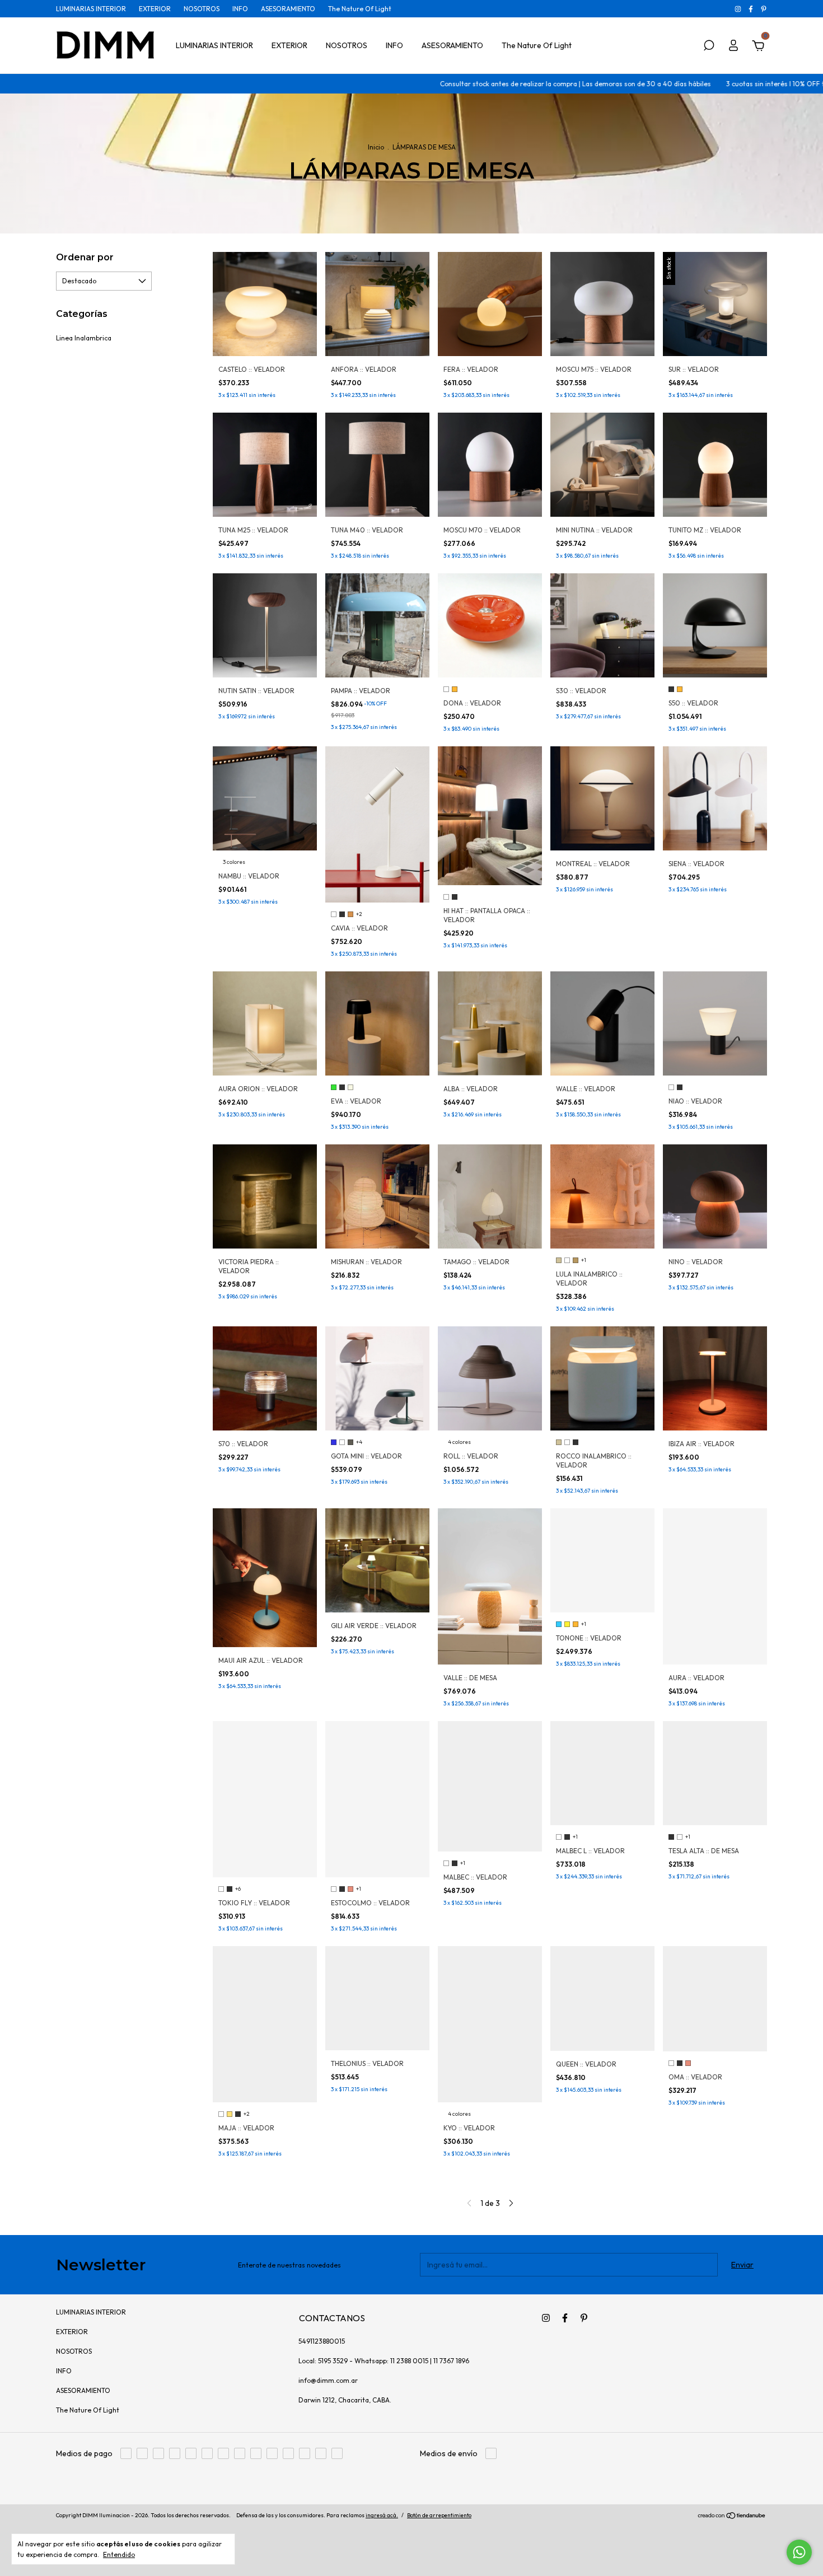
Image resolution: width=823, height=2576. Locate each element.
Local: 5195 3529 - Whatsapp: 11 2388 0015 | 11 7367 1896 (384, 2361)
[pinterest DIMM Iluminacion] (764, 9)
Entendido (119, 2554)
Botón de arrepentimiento (439, 2515)
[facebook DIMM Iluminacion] (752, 9)
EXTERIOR (155, 9)
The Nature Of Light (360, 9)
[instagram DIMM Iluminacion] (739, 9)
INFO (240, 9)
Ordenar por (85, 257)
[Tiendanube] (732, 2517)
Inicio (376, 147)
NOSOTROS (202, 9)
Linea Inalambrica (84, 338)
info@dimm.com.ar (328, 2380)
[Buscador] (709, 47)
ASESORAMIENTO (288, 9)
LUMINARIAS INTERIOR (91, 9)
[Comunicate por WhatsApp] (799, 2552)
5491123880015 (322, 2341)
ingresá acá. (382, 2515)
